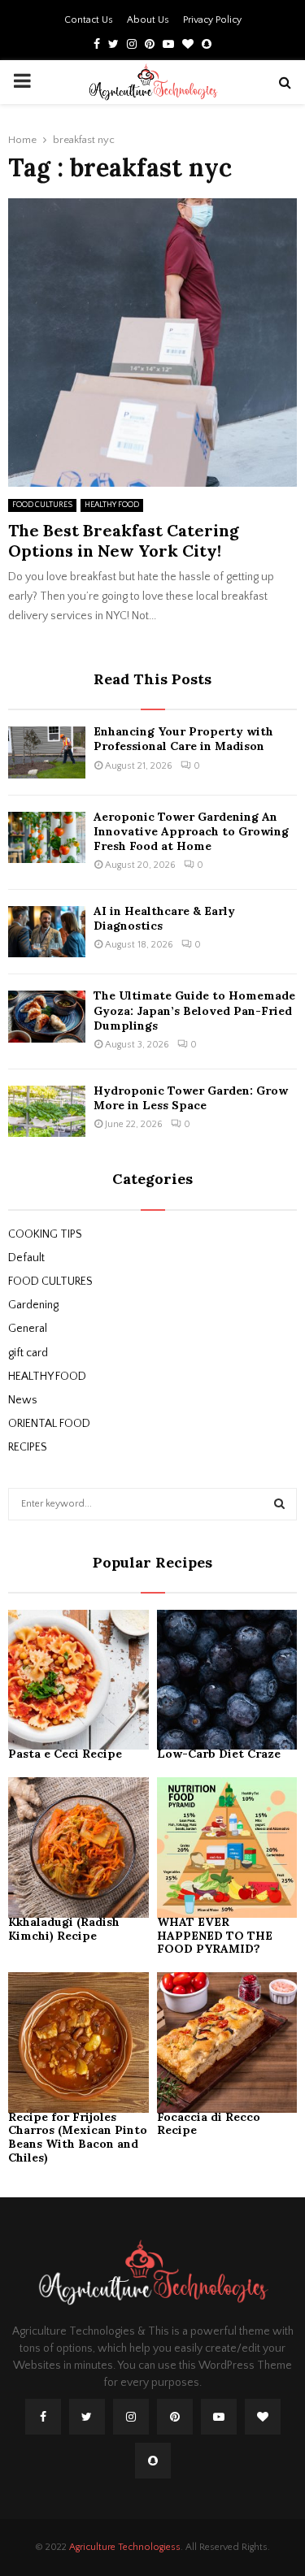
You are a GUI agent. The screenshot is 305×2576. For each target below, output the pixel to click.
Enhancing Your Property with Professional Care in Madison (183, 739)
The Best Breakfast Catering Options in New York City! (124, 540)
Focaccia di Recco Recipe (209, 2124)
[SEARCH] (279, 1504)
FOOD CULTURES (42, 505)
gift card (28, 1353)
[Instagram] (131, 2417)
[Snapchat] (153, 2461)
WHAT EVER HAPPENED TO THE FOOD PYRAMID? (215, 1936)
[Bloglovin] (263, 2417)
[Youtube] (219, 2417)
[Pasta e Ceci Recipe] (78, 1680)
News (23, 1400)
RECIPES (28, 1447)
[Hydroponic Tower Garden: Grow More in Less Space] (47, 1111)
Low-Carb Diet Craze (220, 1754)
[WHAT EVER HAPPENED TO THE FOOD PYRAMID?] (227, 1847)
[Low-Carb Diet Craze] (227, 1680)
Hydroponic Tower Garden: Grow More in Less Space (191, 1098)
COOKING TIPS (45, 1234)
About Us (148, 20)
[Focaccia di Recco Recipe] (227, 2043)
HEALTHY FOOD (112, 505)
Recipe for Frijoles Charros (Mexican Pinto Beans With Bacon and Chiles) (78, 2137)
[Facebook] (43, 2417)
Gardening (33, 1305)
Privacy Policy (212, 20)
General (28, 1329)
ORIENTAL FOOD (49, 1424)
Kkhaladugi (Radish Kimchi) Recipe (64, 1929)
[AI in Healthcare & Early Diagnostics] (47, 932)
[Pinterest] (175, 2417)
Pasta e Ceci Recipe (65, 1754)
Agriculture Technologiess (125, 2547)
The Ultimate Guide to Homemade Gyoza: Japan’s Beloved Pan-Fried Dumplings (194, 1010)
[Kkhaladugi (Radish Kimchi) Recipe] (78, 1847)
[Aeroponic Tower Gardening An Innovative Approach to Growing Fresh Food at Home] (47, 837)
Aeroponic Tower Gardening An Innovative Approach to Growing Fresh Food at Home (191, 831)
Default (26, 1258)
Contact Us (89, 20)
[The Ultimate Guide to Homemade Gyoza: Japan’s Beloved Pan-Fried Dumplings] (47, 1016)
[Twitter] (87, 2417)
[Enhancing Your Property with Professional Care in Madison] (47, 752)
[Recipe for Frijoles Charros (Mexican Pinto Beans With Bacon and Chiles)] (78, 2043)
